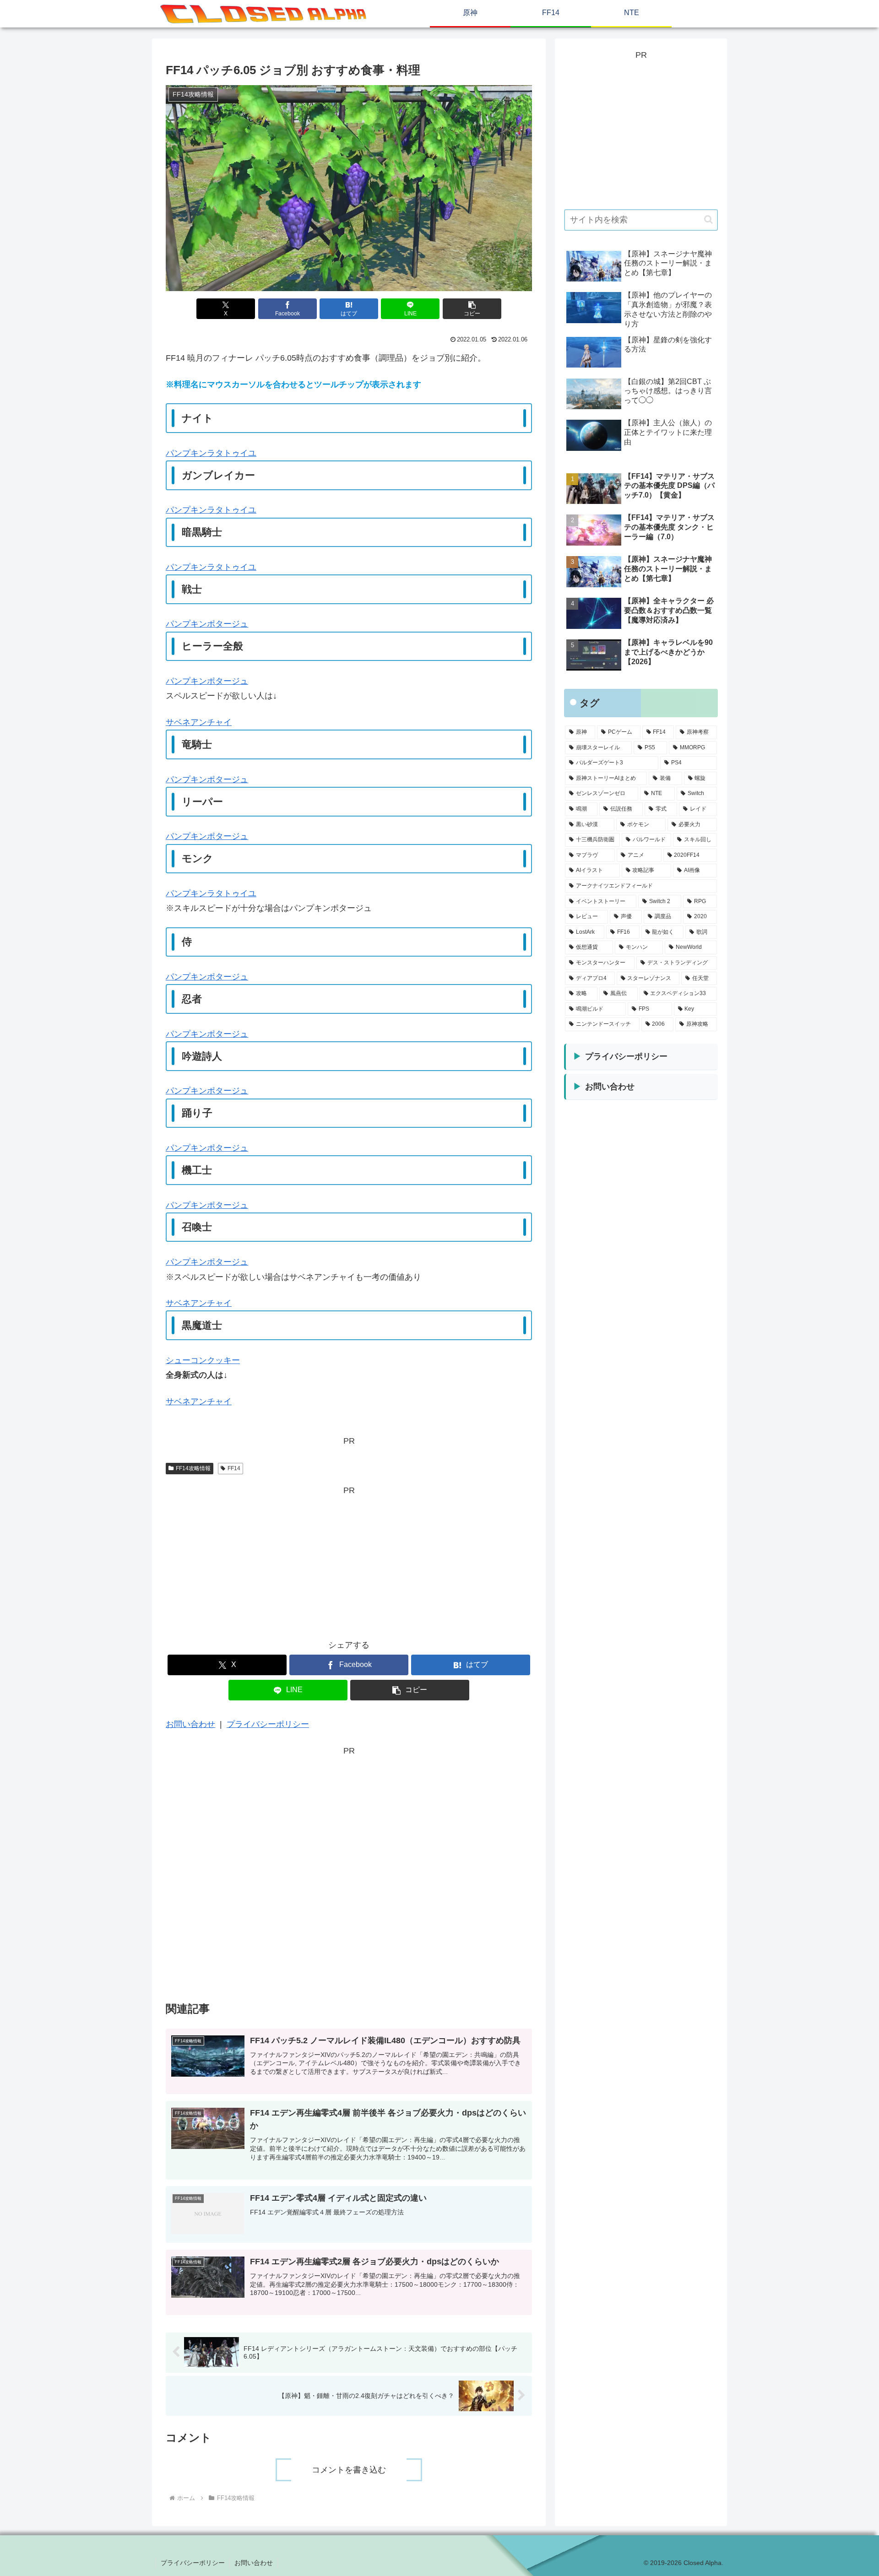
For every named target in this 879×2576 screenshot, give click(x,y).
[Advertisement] (349, 1562)
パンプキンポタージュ (207, 624)
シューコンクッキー (203, 1360)
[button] (472, 309)
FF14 (234, 1468)
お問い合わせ (190, 1724)
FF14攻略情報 (193, 1468)
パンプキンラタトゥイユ (211, 453)
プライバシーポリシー (268, 1724)
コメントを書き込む (349, 2470)
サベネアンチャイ (199, 722)
